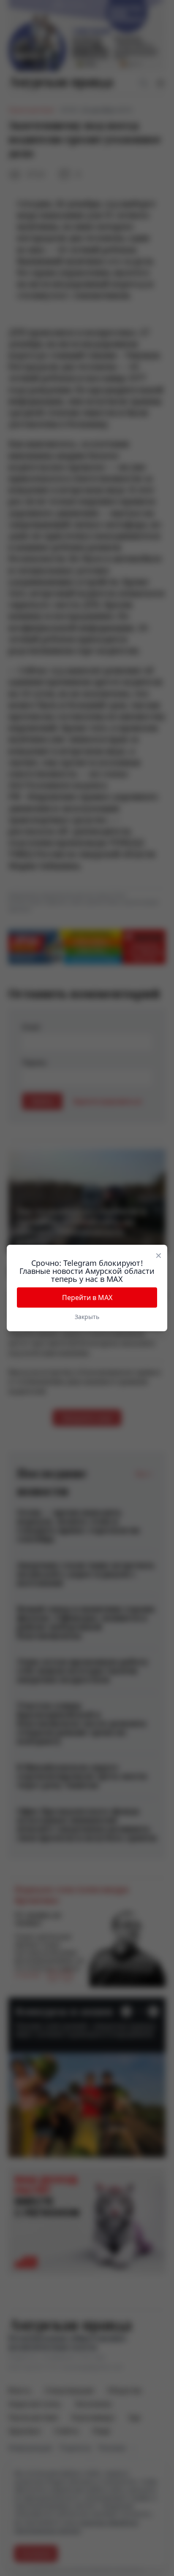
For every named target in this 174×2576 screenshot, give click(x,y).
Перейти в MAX (87, 1297)
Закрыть (87, 1317)
